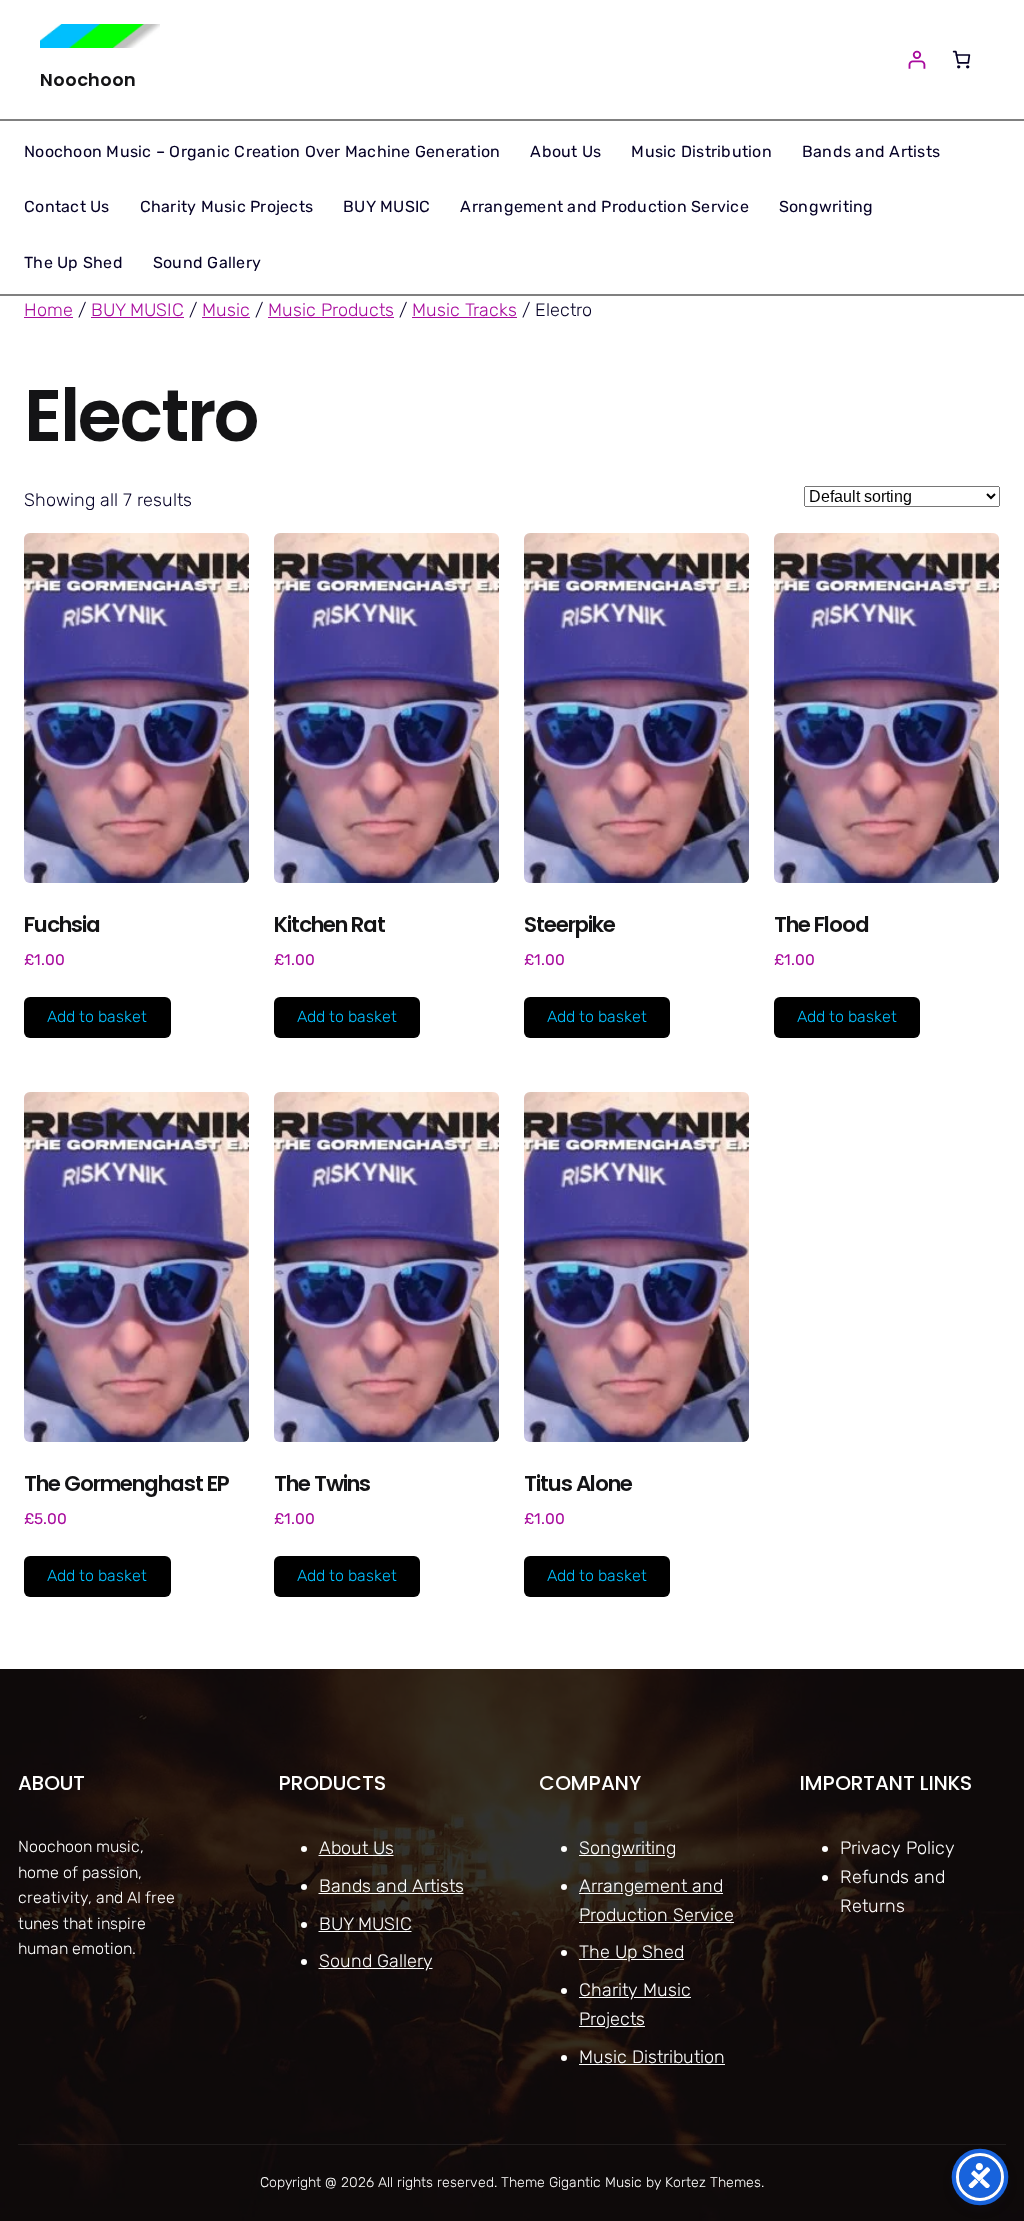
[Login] (916, 59)
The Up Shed (631, 1952)
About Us (356, 1848)
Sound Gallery (376, 1961)
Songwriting (627, 1848)
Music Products (331, 310)
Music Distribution (652, 2057)
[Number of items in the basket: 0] (961, 59)
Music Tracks (464, 310)
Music (226, 310)
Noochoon (88, 79)
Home (48, 310)
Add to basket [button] (97, 1016)
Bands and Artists (391, 1886)
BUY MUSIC (137, 310)
